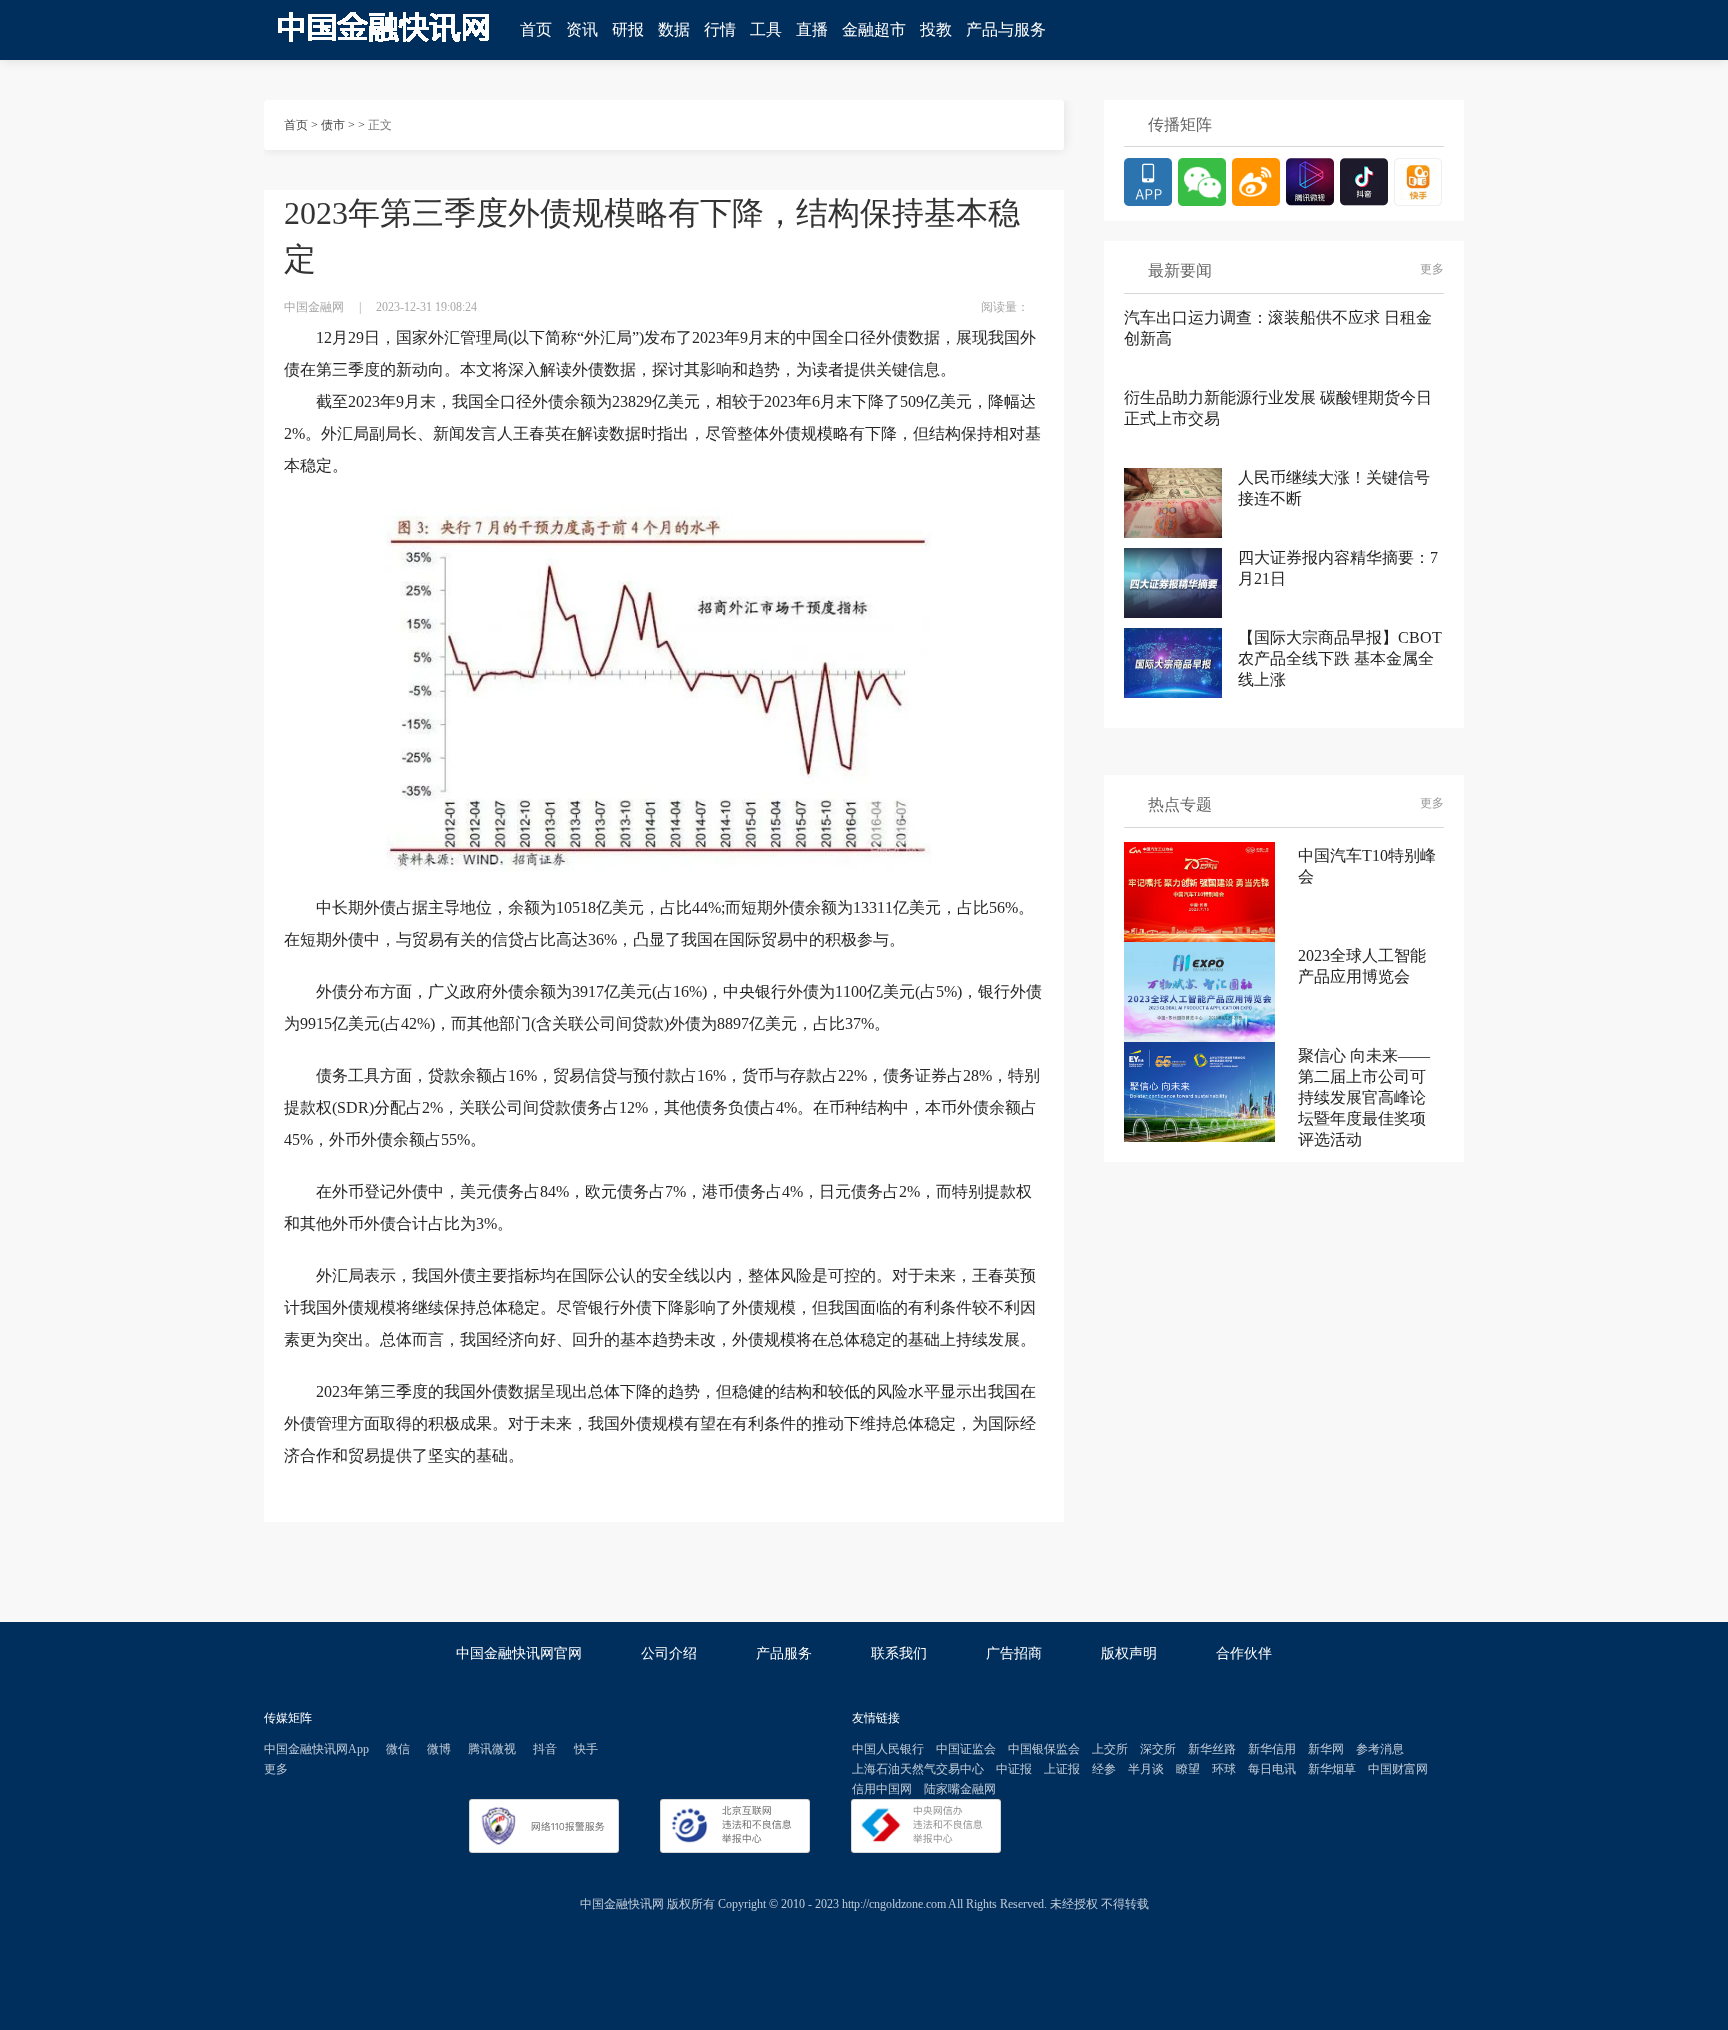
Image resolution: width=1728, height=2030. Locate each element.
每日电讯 (1272, 1769)
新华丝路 (1212, 1749)
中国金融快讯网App (316, 1749)
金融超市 (874, 29)
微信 (398, 1749)
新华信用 (1272, 1749)
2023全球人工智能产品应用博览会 (1362, 966)
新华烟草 (1332, 1769)
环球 (1224, 1769)
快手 (586, 1749)
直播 (812, 29)
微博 (439, 1749)
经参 (1104, 1769)
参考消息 (1380, 1749)
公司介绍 (669, 1653)
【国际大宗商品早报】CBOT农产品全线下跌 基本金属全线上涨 (1340, 658)
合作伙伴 (1244, 1653)
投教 (936, 29)
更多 (1432, 269)
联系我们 (899, 1653)
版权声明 (1129, 1653)
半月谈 (1146, 1769)
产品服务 (784, 1653)
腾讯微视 (492, 1749)
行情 (720, 29)
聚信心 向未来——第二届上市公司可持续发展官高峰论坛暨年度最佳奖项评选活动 (1364, 1092)
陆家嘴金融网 (960, 1789)
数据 (674, 29)
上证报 (1062, 1769)
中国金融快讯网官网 (519, 1653)
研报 (628, 29)
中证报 (1014, 1769)
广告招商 (1014, 1653)
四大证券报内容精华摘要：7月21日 (1338, 568)
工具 (766, 29)
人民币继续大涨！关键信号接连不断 (1334, 488)
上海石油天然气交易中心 (918, 1769)
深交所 (1158, 1749)
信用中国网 (882, 1789)
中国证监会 (966, 1749)
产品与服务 (1006, 29)
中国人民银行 (888, 1749)
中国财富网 (1398, 1769)
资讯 (582, 29)
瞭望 (1188, 1769)
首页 (536, 29)
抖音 (545, 1749)
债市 (333, 125)
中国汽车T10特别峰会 (1367, 866)
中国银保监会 (1044, 1749)
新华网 (1326, 1749)
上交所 (1110, 1749)
